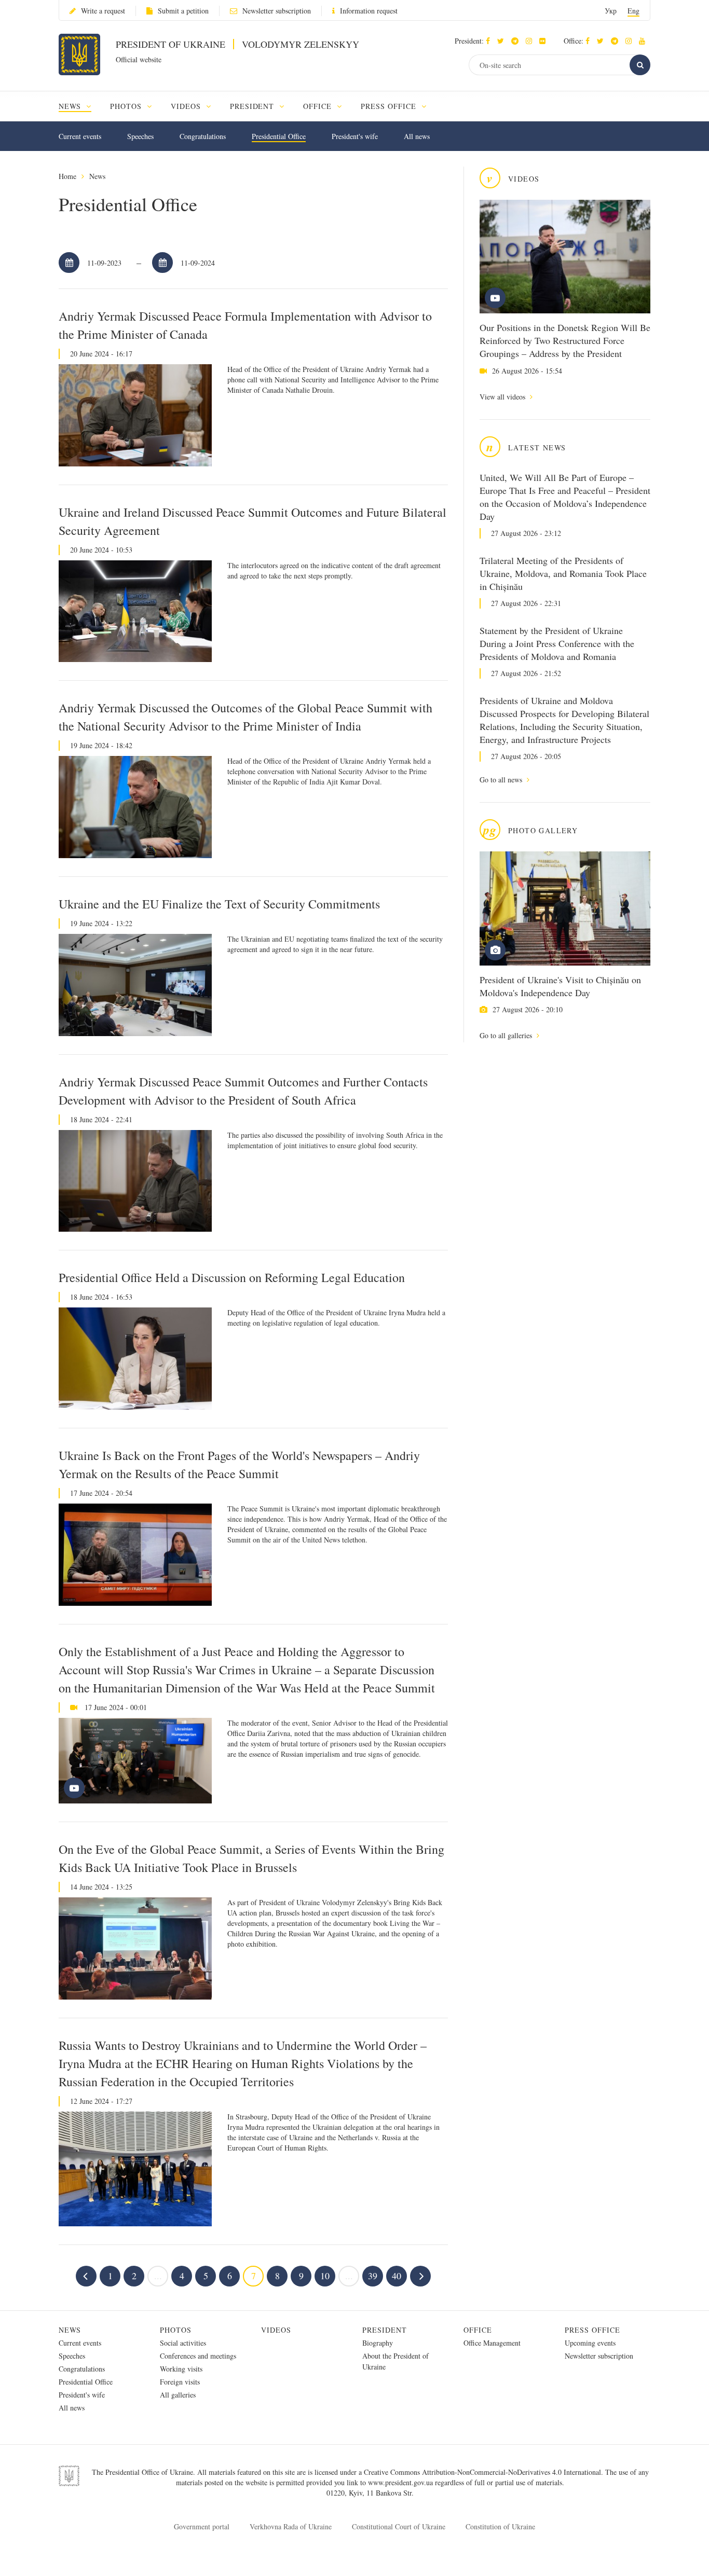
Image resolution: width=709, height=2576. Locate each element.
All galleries (178, 2395)
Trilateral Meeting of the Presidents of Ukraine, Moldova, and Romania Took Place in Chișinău (563, 573)
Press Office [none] (390, 106)
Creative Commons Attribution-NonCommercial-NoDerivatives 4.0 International (482, 2472)
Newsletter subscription (277, 11)
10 (325, 2276)
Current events (80, 136)
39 (373, 2276)
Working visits (181, 2369)
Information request (369, 11)
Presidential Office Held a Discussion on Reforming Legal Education (232, 1277)
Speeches (140, 136)
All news (417, 136)
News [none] (71, 106)
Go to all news (502, 780)
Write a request (103, 11)
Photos (176, 2330)
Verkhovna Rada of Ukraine (291, 2526)
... (158, 2276)
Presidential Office (279, 136)
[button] (503, 41)
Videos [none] (187, 106)
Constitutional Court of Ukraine (399, 2526)
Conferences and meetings (198, 2356)
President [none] (254, 106)
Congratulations (203, 136)
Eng (633, 11)
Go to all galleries (507, 1035)
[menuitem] (80, 106)
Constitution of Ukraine (500, 2526)
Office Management (492, 2343)
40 (397, 2276)
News (97, 176)
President (385, 2330)
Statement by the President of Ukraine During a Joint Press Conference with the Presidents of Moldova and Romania (557, 643)
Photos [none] (127, 106)
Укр (611, 11)
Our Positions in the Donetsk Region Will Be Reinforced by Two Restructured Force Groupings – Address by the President (565, 340)
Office (478, 2330)
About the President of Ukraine (396, 2361)
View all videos (503, 397)
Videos (276, 2330)
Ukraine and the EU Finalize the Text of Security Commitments (219, 904)
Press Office (592, 2330)
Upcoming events (590, 2343)
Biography (378, 2343)
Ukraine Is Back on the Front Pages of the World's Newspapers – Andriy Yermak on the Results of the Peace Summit (239, 1464)
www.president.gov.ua (401, 2482)
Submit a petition (183, 11)
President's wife (355, 136)
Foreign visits (180, 2382)
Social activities (183, 2343)
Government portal (202, 2526)
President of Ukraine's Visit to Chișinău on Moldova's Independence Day (560, 986)
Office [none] (319, 106)
